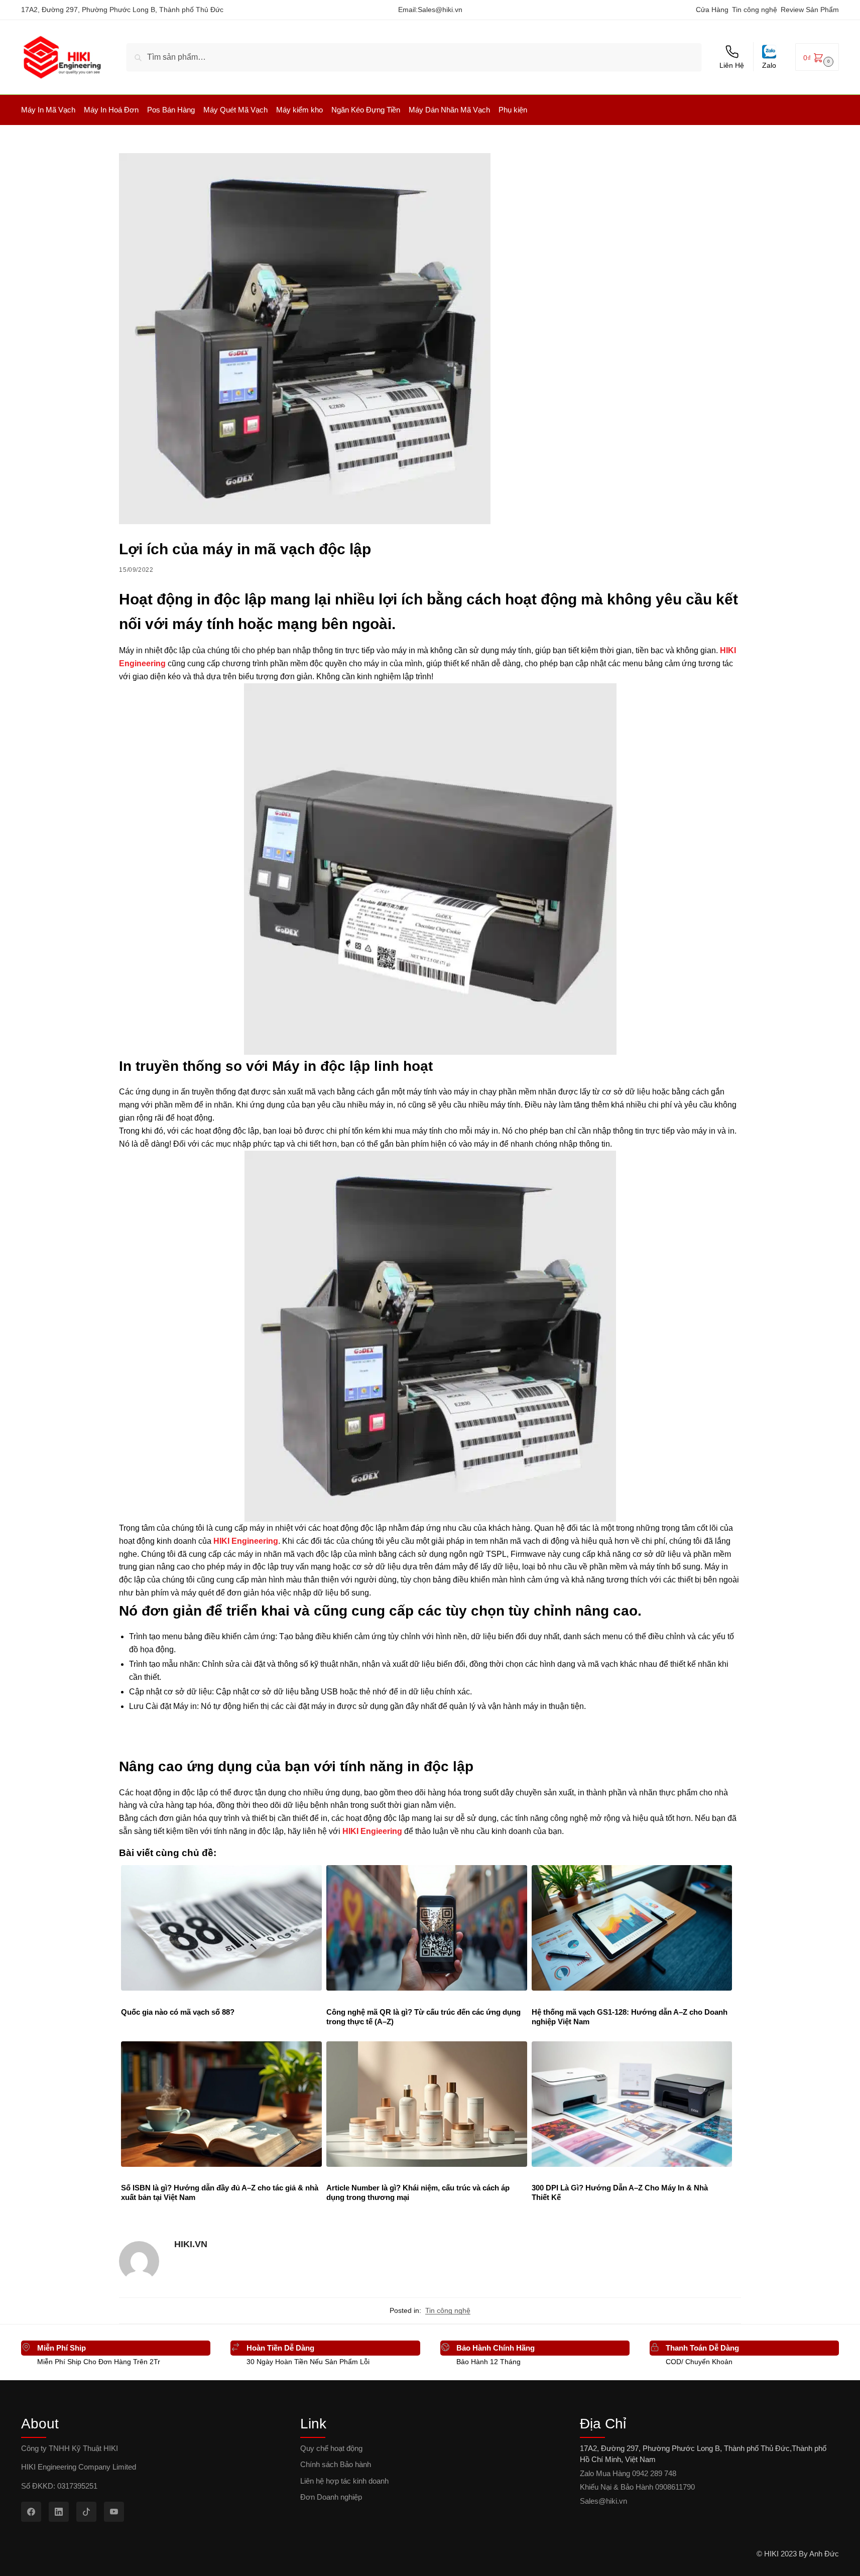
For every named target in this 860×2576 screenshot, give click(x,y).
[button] (817, 57)
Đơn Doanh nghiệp (331, 2497)
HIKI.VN (191, 2244)
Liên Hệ (732, 65)
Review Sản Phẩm (810, 10)
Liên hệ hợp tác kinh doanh (344, 2481)
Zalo (769, 65)
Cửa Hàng (712, 10)
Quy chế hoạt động (331, 2448)
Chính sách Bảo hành (336, 2464)
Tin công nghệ (755, 10)
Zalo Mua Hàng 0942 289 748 (628, 2473)
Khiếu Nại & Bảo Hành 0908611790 (637, 2487)
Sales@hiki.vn (440, 10)
